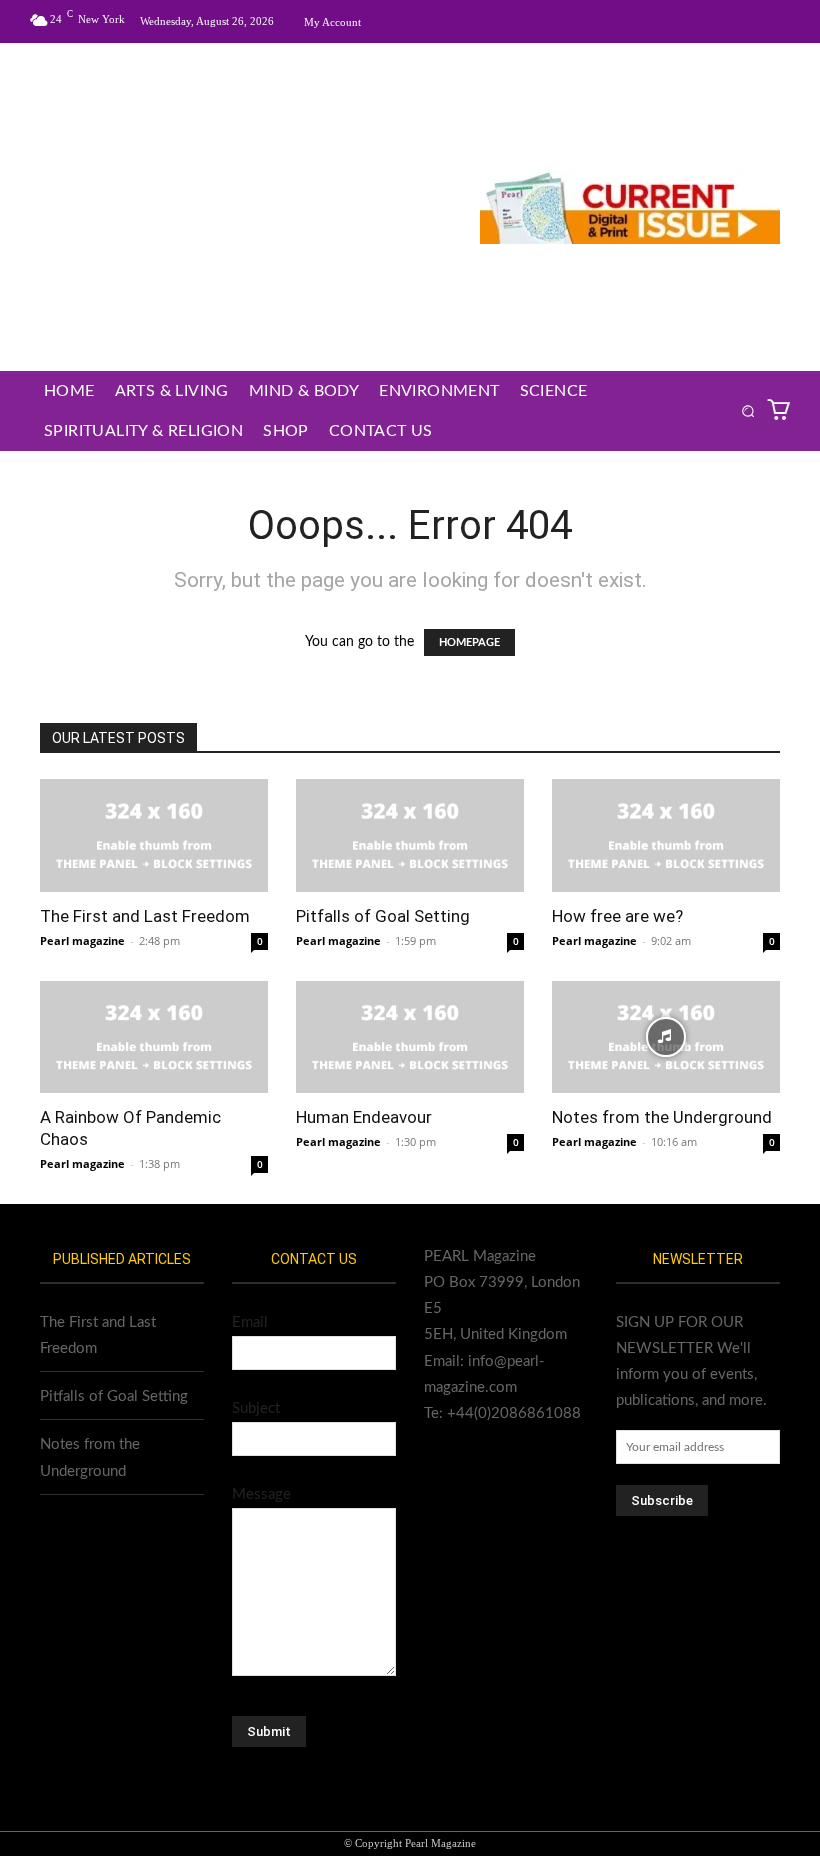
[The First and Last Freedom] (154, 835)
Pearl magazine (82, 940)
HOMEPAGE (469, 642)
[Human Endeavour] (410, 1037)
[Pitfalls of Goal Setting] (410, 835)
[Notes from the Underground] (666, 1037)
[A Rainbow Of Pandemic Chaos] (154, 1037)
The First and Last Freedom (145, 916)
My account (332, 22)
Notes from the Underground (662, 1117)
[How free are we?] (666, 835)
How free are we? (617, 916)
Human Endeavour (364, 1117)
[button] (747, 410)
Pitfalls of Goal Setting (383, 916)
